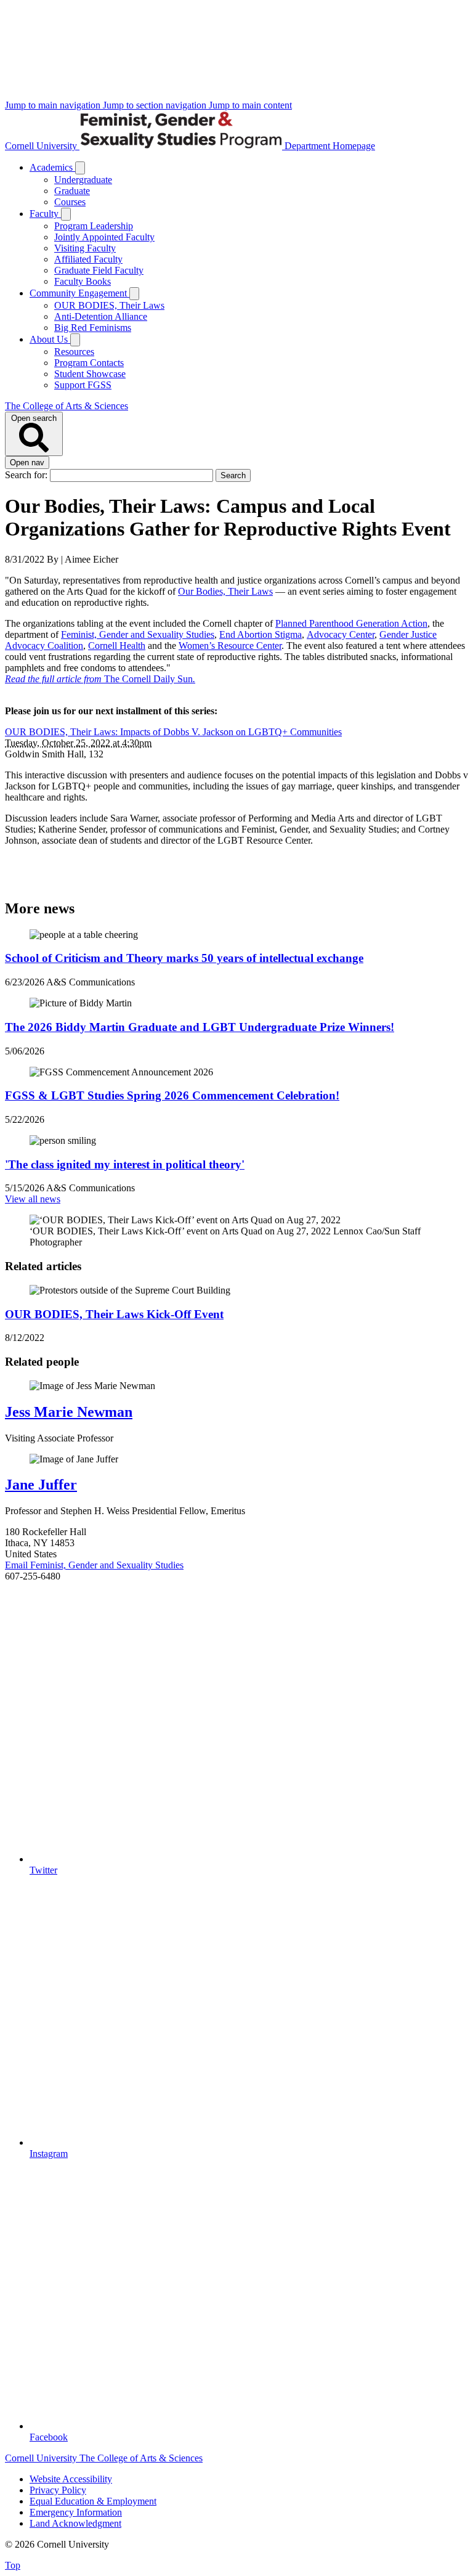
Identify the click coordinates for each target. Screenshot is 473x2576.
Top (13, 2565)
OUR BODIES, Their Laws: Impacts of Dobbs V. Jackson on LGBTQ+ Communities (173, 732)
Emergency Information (76, 2512)
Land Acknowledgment (75, 2523)
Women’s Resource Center (230, 646)
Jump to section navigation (156, 105)
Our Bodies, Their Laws (225, 591)
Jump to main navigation (54, 105)
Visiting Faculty (85, 248)
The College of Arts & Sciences (67, 406)
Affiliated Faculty (88, 259)
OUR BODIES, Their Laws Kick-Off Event (114, 1314)
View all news (33, 1199)
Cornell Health (117, 646)
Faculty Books (83, 281)
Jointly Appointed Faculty (104, 237)
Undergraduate (83, 180)
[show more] (80, 168)
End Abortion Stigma (261, 634)
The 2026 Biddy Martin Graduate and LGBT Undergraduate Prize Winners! (200, 1027)
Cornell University (42, 146)
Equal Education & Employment (93, 2501)
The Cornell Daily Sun (100, 679)
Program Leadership (94, 226)
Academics (52, 167)
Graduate (72, 191)
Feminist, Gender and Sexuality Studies (138, 634)
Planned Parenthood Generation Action (351, 623)
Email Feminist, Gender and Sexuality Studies (94, 1565)
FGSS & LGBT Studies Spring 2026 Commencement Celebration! (172, 1095)
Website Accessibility (71, 2479)
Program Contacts (89, 363)
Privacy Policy (58, 2490)
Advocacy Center (341, 634)
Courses (70, 202)
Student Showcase (90, 374)
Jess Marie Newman (69, 1412)
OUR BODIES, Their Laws (109, 305)
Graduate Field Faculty (99, 270)
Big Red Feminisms (93, 328)
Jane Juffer (41, 1485)
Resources (74, 352)
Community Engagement (79, 293)
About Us (50, 339)
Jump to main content (250, 105)
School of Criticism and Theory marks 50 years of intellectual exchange (184, 958)
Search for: (27, 475)
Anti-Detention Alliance (101, 316)
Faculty (45, 214)
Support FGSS (83, 385)
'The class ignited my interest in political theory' (125, 1164)
